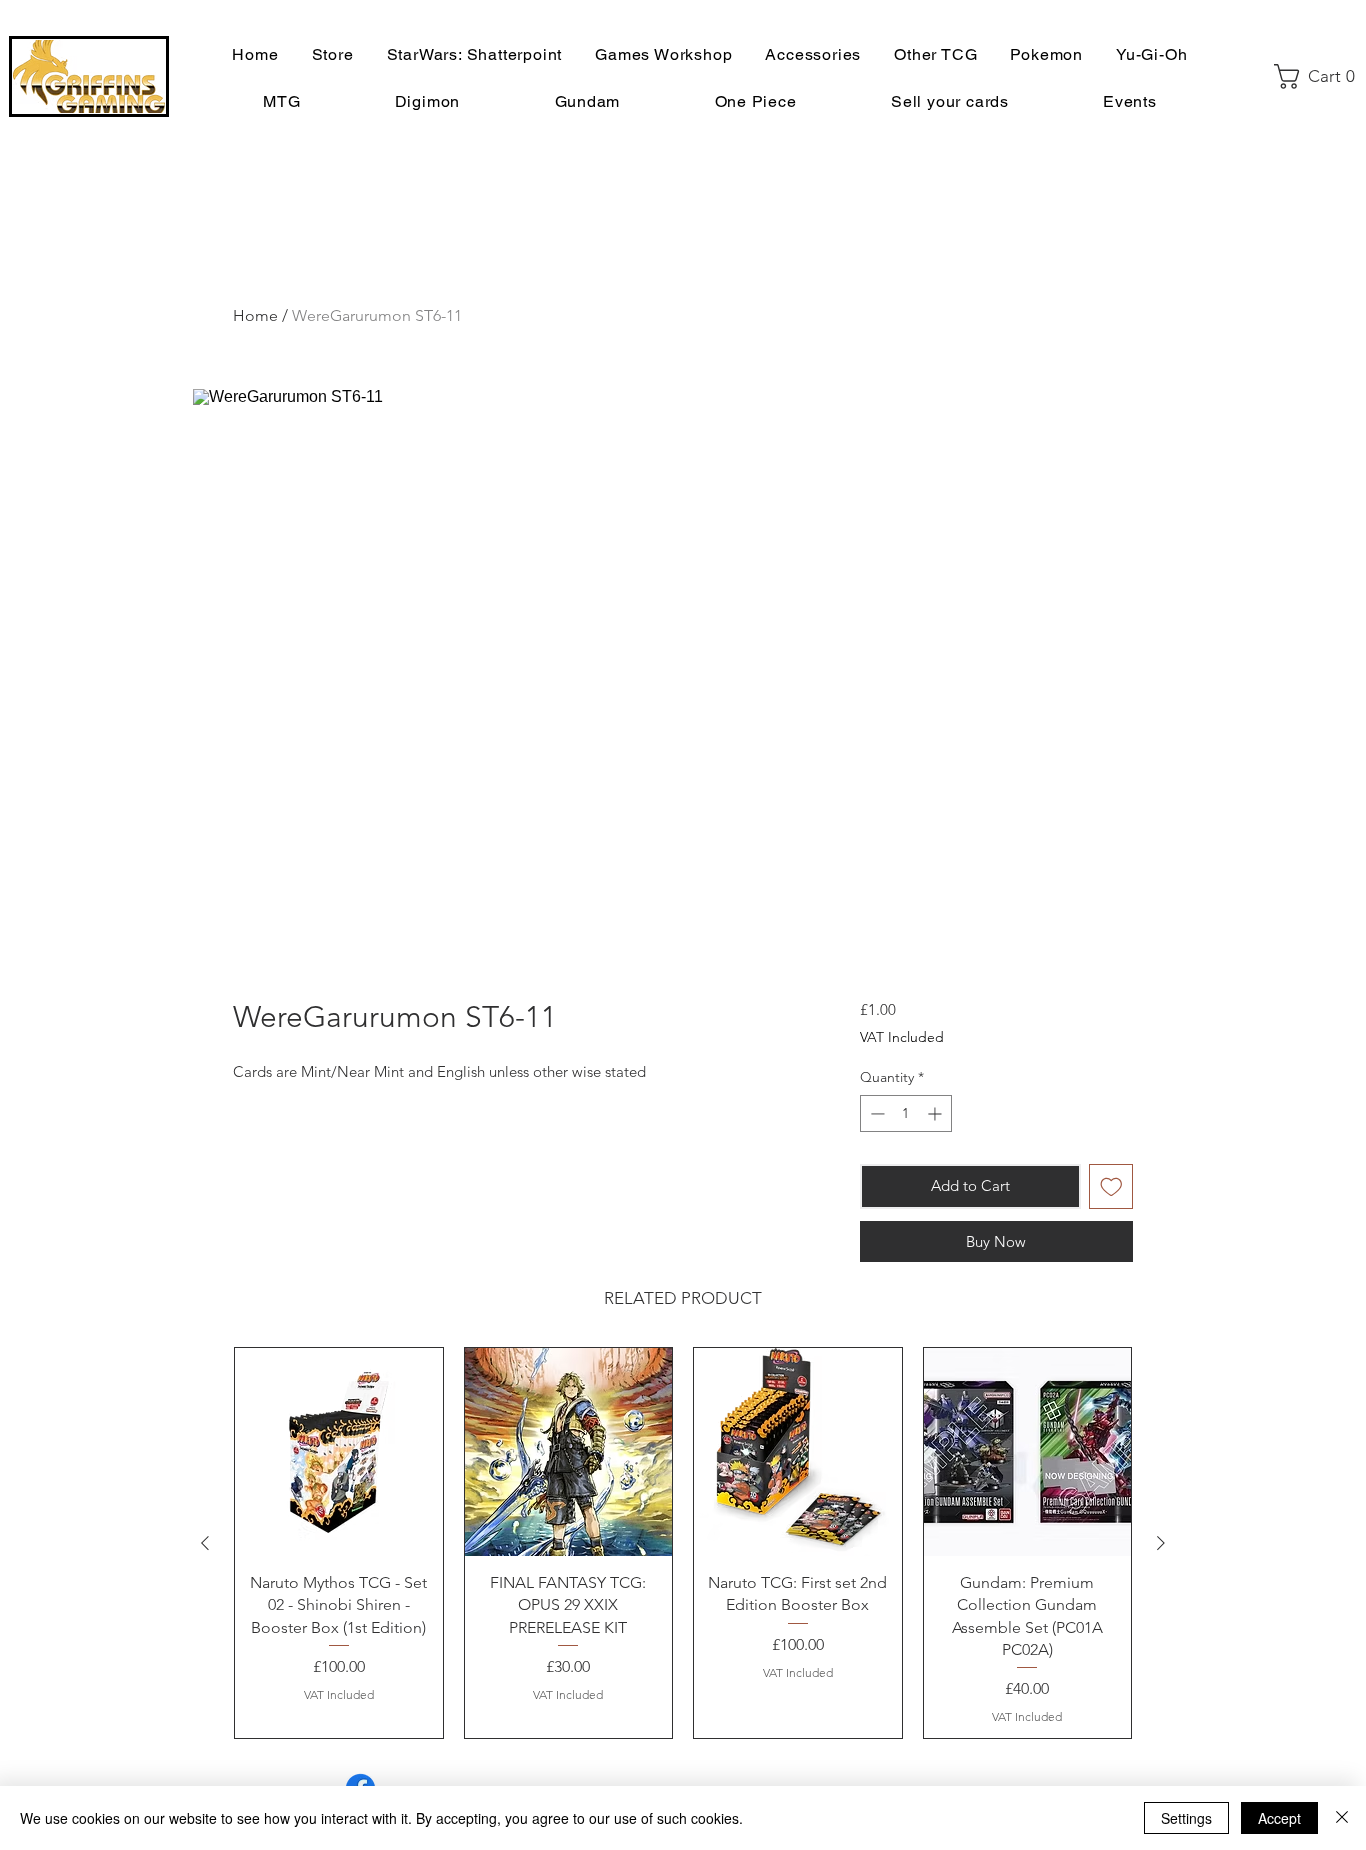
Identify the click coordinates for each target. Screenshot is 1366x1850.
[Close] (1342, 1818)
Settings (1186, 1818)
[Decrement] (875, 1113)
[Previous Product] (205, 1543)
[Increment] (936, 1113)
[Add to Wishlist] (1111, 1186)
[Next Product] (1161, 1543)
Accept (1279, 1818)
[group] (683, 1543)
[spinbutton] (906, 1113)
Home (255, 315)
